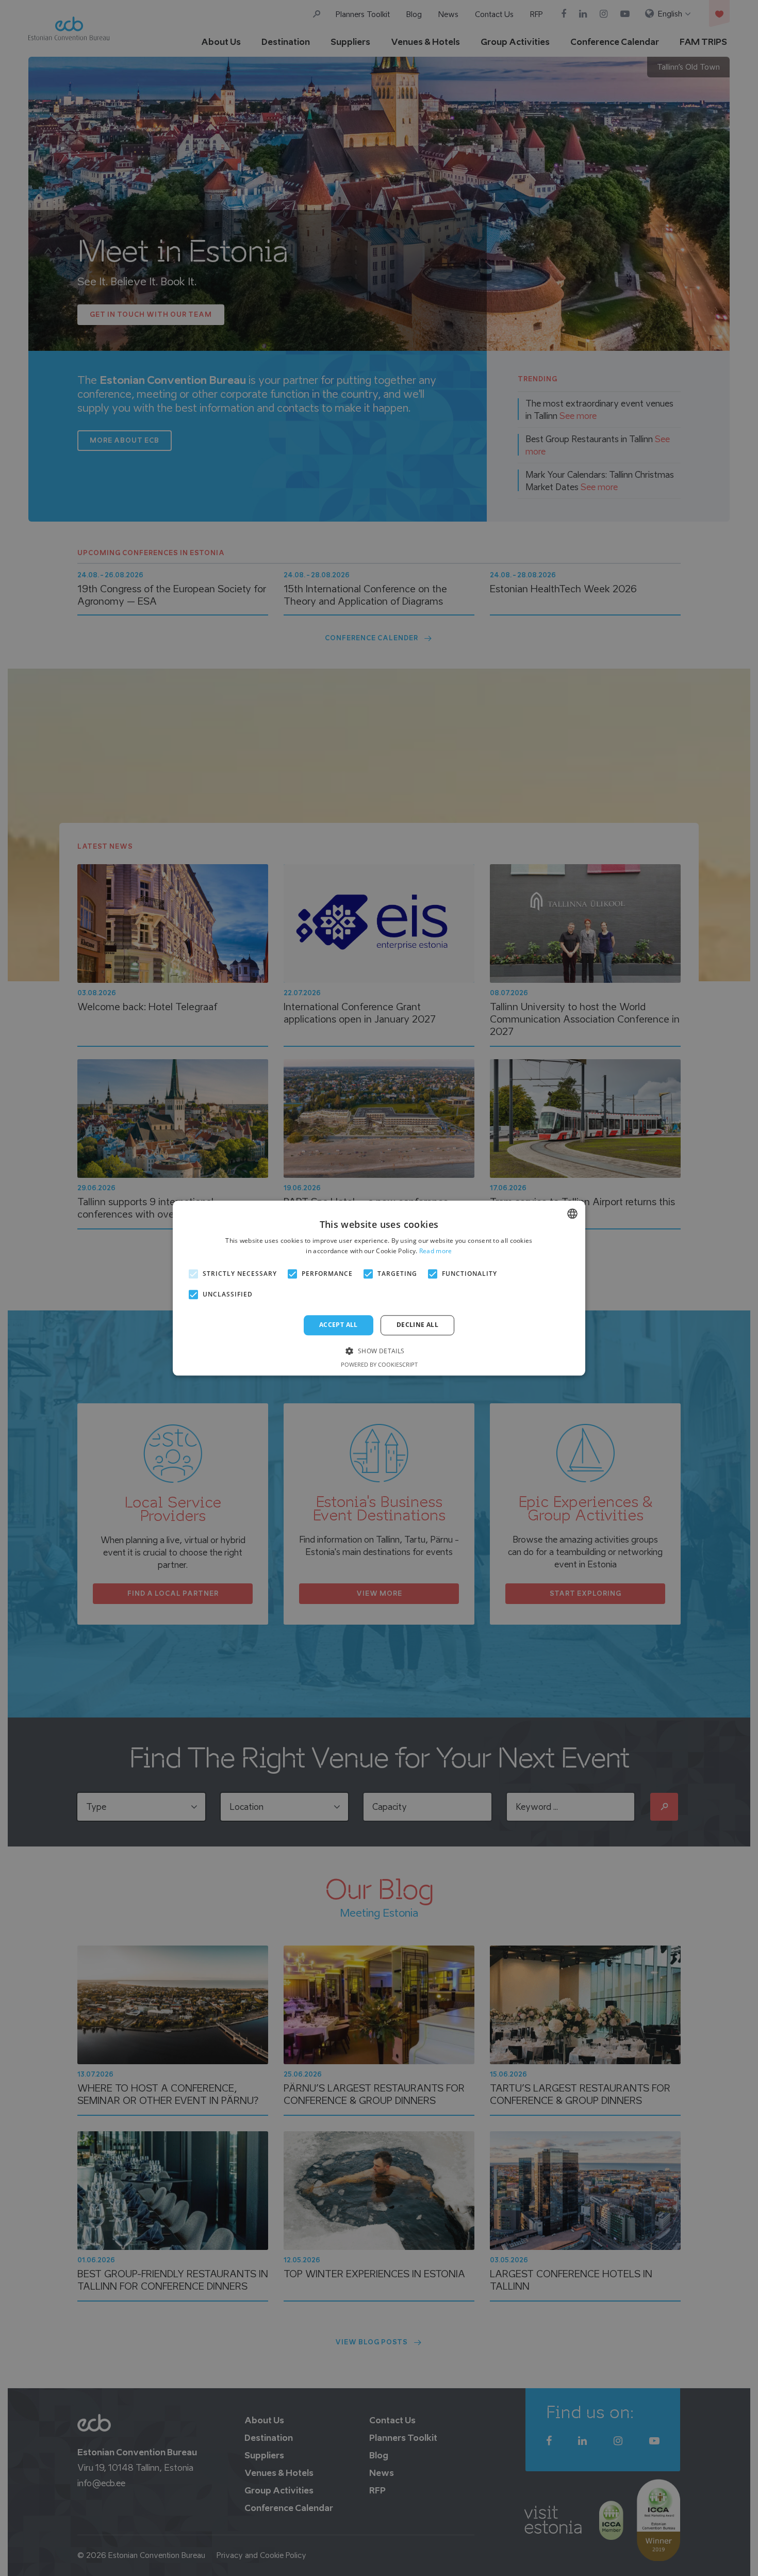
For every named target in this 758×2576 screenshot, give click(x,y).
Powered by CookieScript (379, 1364)
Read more (436, 1251)
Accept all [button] (339, 1325)
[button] (379, 1350)
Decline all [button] (417, 1325)
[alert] (379, 1288)
